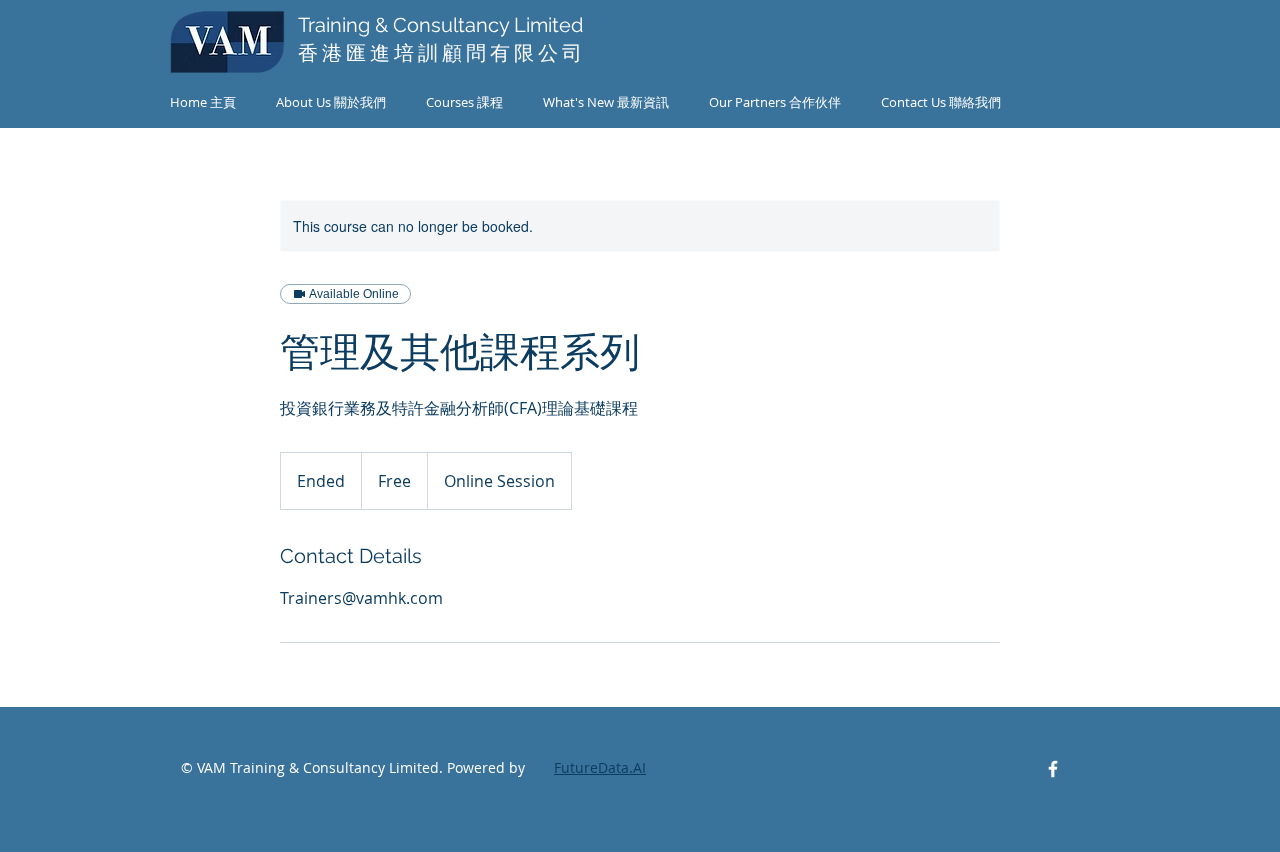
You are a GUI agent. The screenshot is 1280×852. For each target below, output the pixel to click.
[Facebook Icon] (1053, 769)
